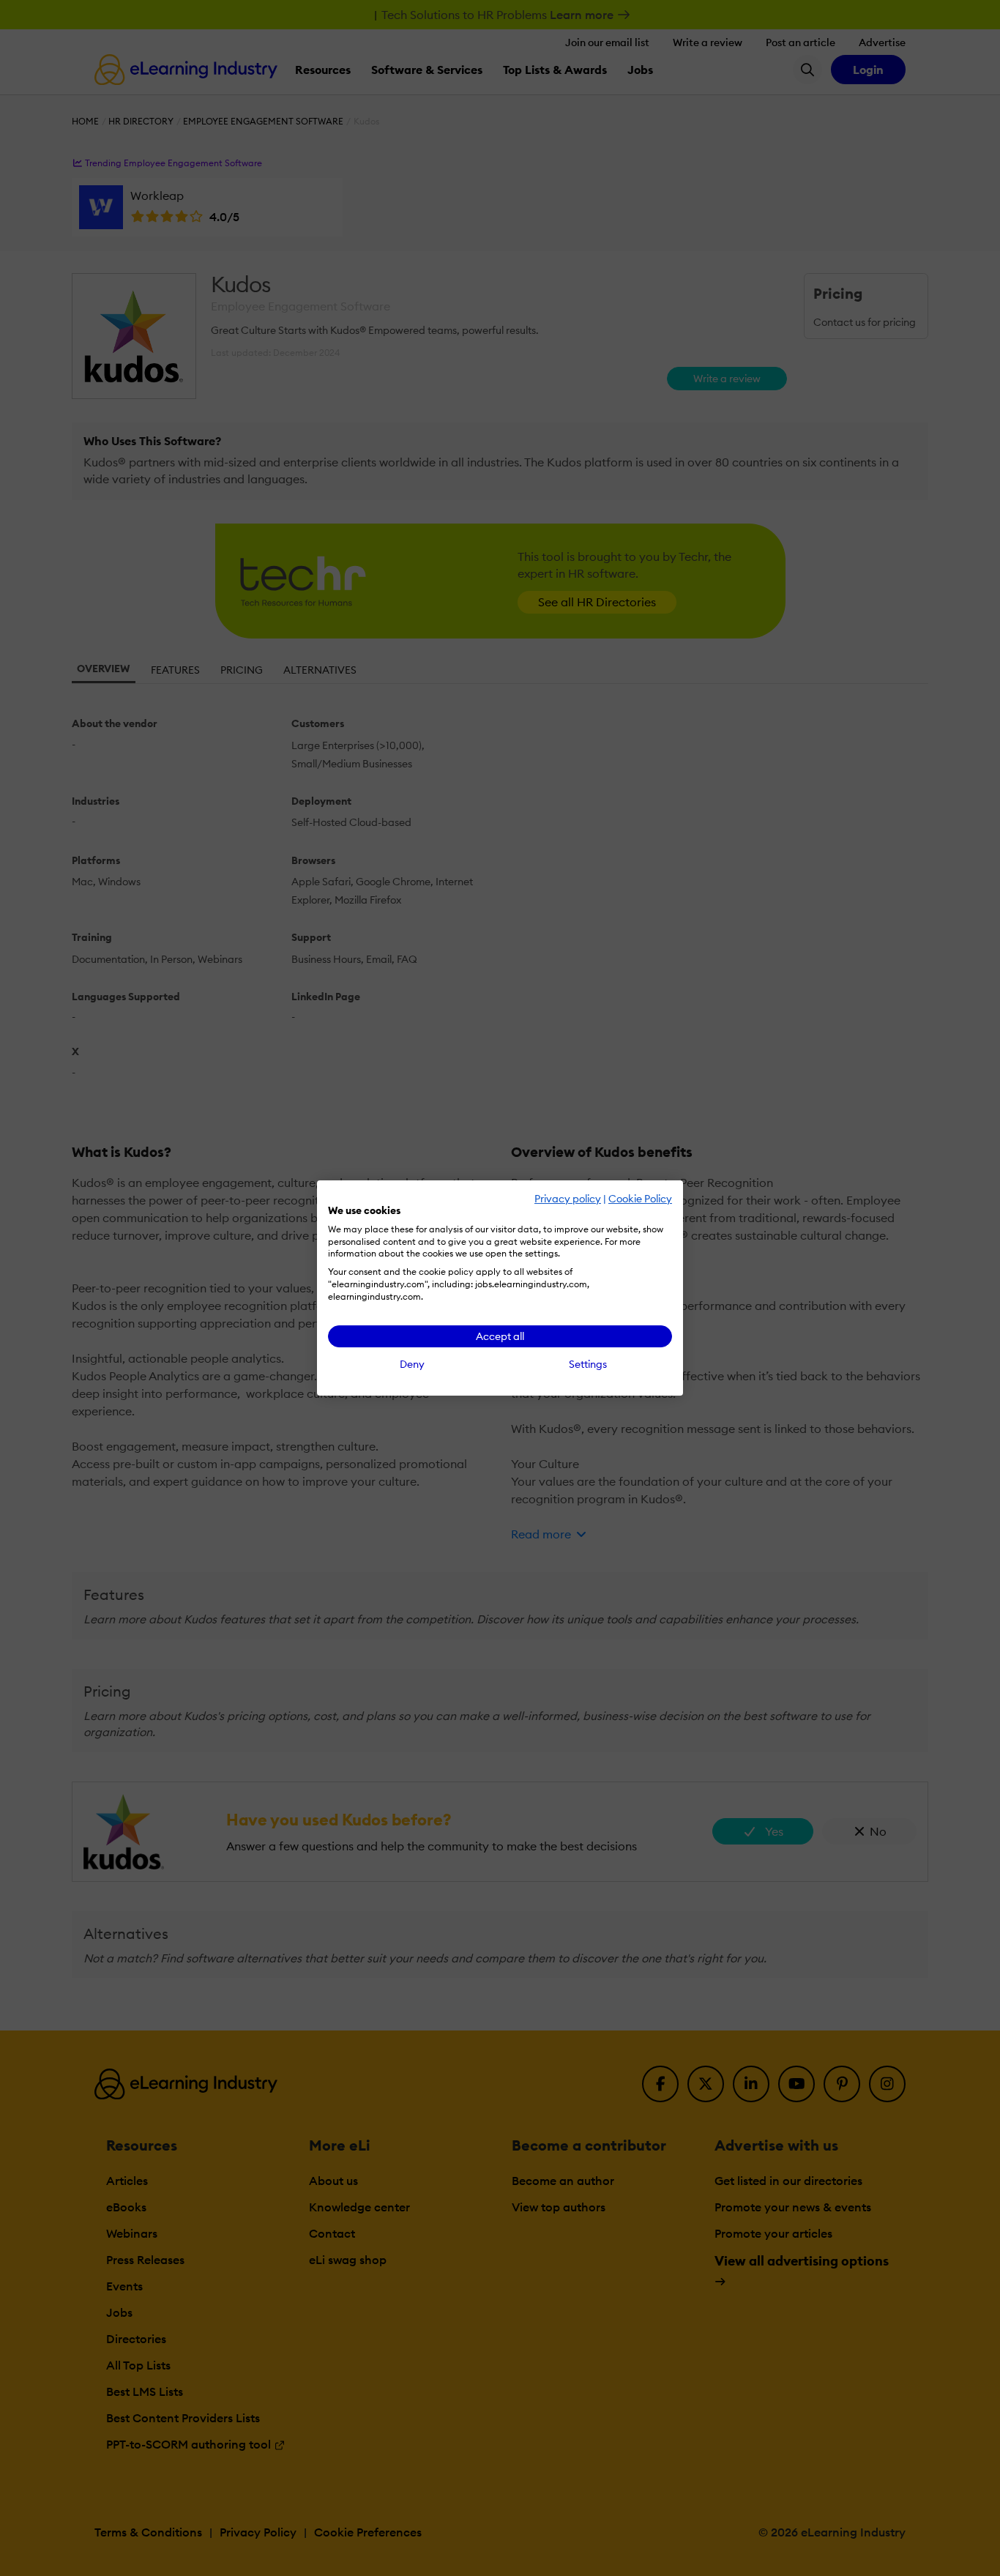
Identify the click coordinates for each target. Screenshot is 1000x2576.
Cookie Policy (640, 1199)
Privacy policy (568, 1199)
